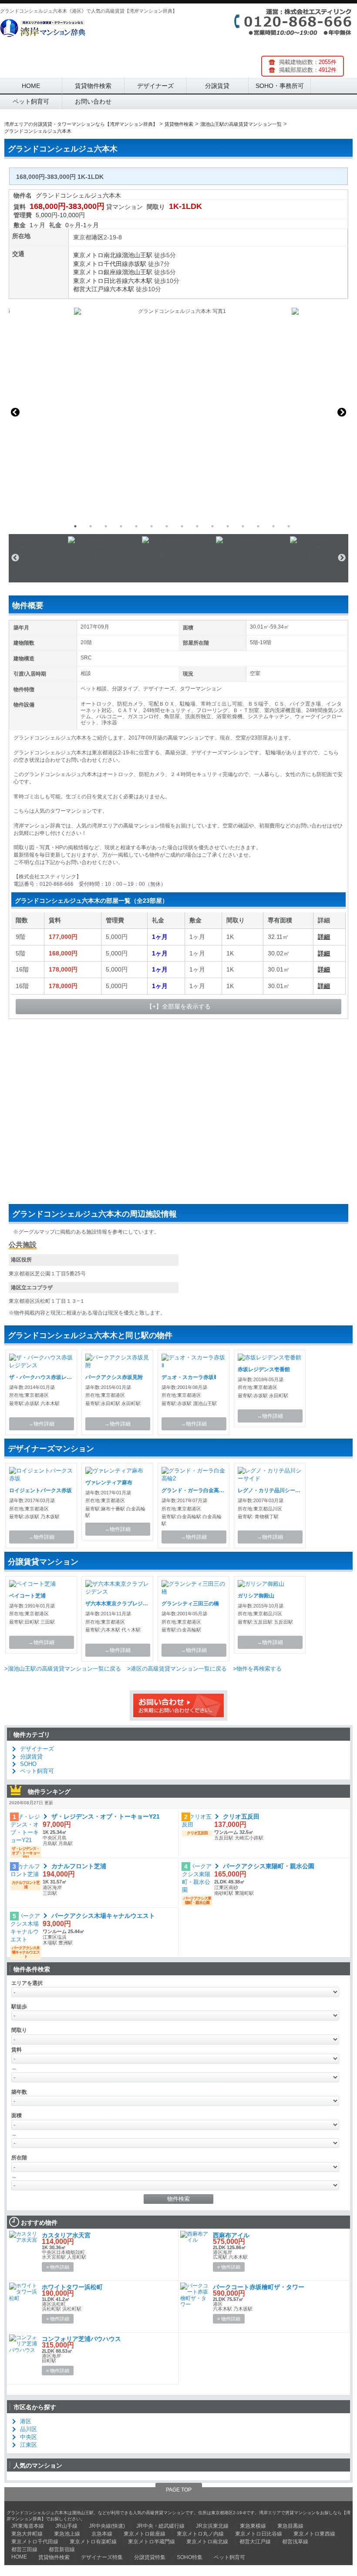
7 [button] (167, 526)
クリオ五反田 (241, 1816)
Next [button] (342, 412)
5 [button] (136, 526)
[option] (178, 412)
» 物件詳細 (58, 2267)
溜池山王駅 (137, 255)
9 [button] (197, 526)
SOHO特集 (190, 2557)
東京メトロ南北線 (98, 255)
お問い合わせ (93, 101)
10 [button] (212, 526)
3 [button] (106, 526)
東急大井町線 (27, 2534)
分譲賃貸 (217, 86)
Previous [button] (15, 412)
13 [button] (258, 526)
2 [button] (91, 526)
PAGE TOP (179, 2490)
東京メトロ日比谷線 (101, 281)
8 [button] (182, 526)
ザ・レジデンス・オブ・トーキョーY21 (106, 1816)
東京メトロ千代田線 (101, 264)
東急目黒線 (290, 2526)
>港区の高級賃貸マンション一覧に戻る (177, 1669)
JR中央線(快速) (107, 2526)
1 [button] (75, 526)
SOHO (28, 1764)
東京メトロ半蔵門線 (152, 2542)
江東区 (29, 2445)
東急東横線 (253, 2526)
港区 (98, 237)
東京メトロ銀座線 (98, 272)
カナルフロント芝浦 (79, 1866)
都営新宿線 (62, 2549)
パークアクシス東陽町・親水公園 (269, 1866)
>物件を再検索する (257, 1669)
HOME (31, 86)
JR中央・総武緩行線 (160, 2526)
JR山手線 (66, 2526)
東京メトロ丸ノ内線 (200, 2534)
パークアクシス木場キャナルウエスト (103, 1916)
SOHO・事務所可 (280, 86)
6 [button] (152, 526)
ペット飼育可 (31, 101)
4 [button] (121, 526)
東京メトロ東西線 (314, 2534)
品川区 (29, 2429)
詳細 (324, 937)
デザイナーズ (155, 86)
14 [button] (273, 526)
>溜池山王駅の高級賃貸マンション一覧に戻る (63, 1669)
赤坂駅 (137, 264)
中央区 (29, 2437)
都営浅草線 (295, 2542)
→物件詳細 (41, 1424)
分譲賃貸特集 (150, 2557)
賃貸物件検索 (93, 86)
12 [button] (243, 526)
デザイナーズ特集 (102, 2557)
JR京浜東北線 (212, 2526)
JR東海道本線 (28, 2526)
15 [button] (289, 526)
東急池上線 (67, 2534)
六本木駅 (140, 281)
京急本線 (102, 2534)
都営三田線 (24, 2549)
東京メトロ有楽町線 (93, 2542)
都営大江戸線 (91, 289)
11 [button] (228, 526)
